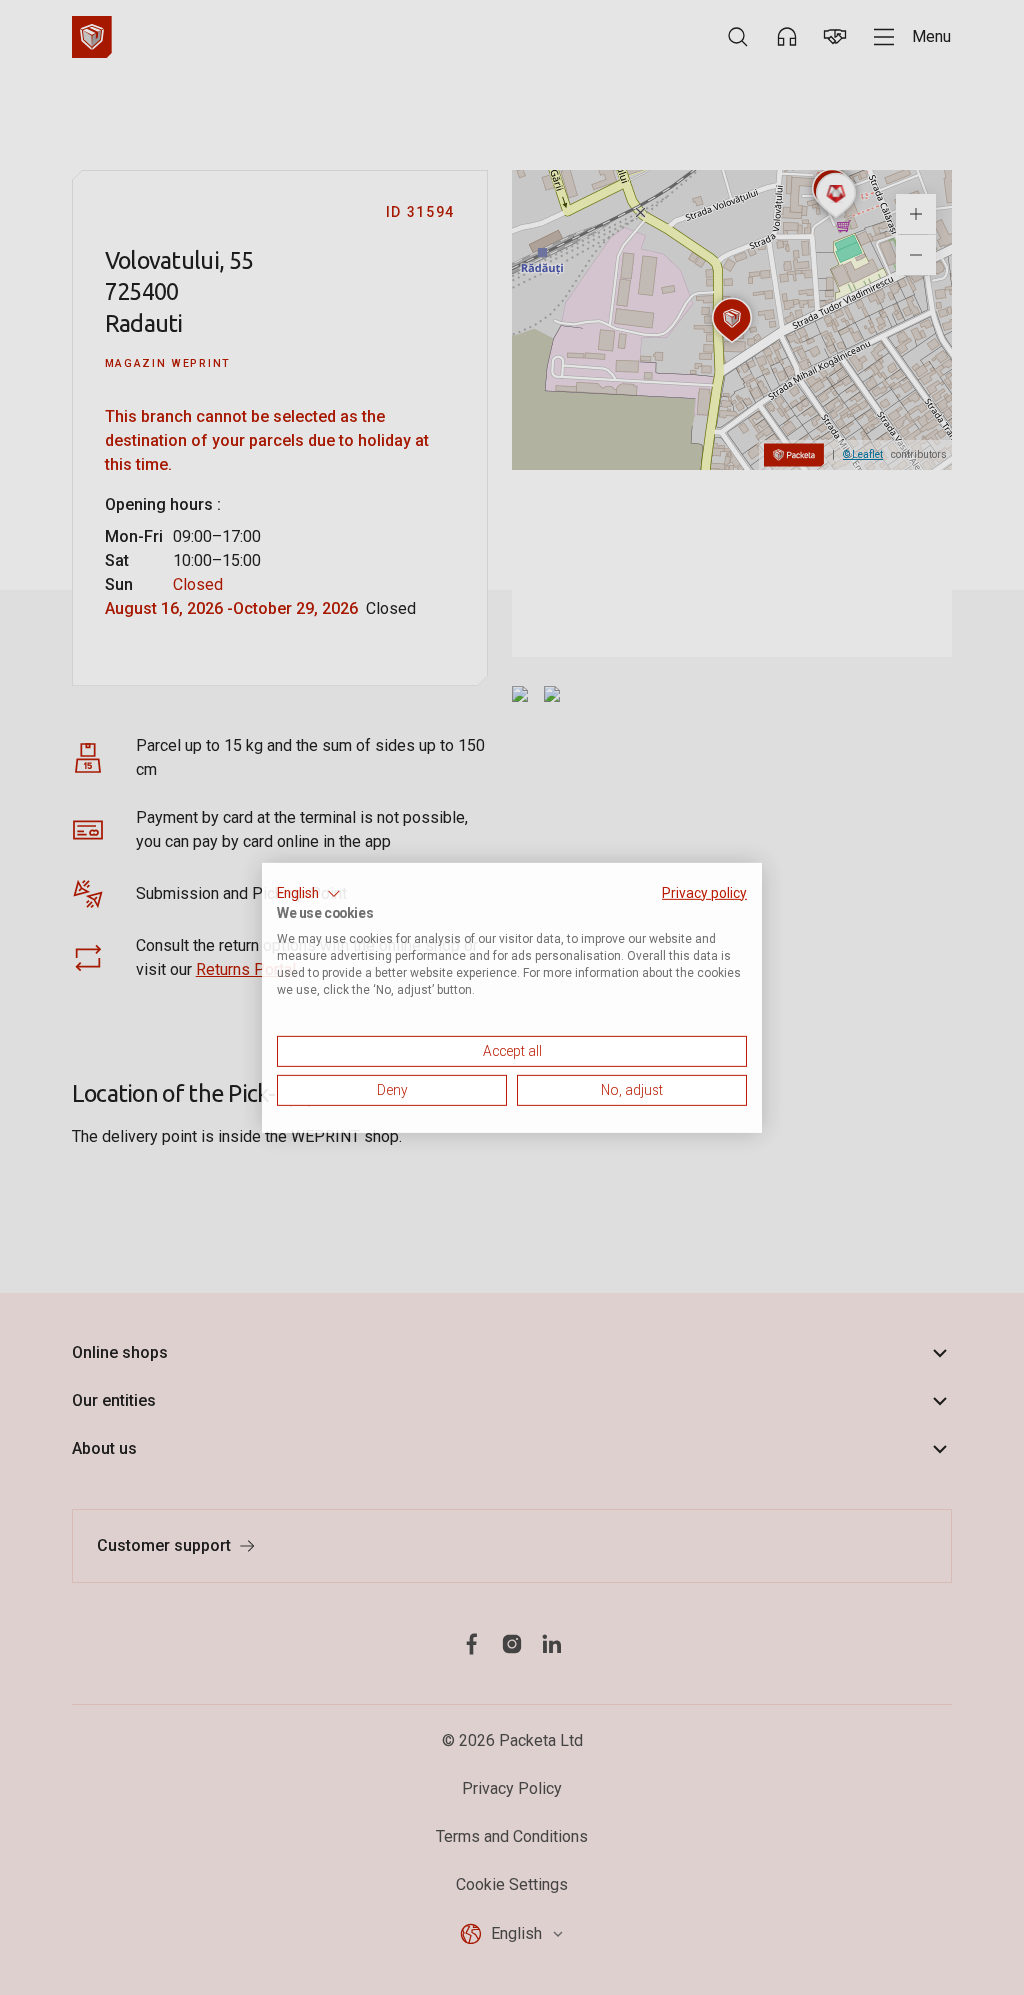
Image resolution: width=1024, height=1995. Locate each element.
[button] (309, 893)
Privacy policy (704, 892)
